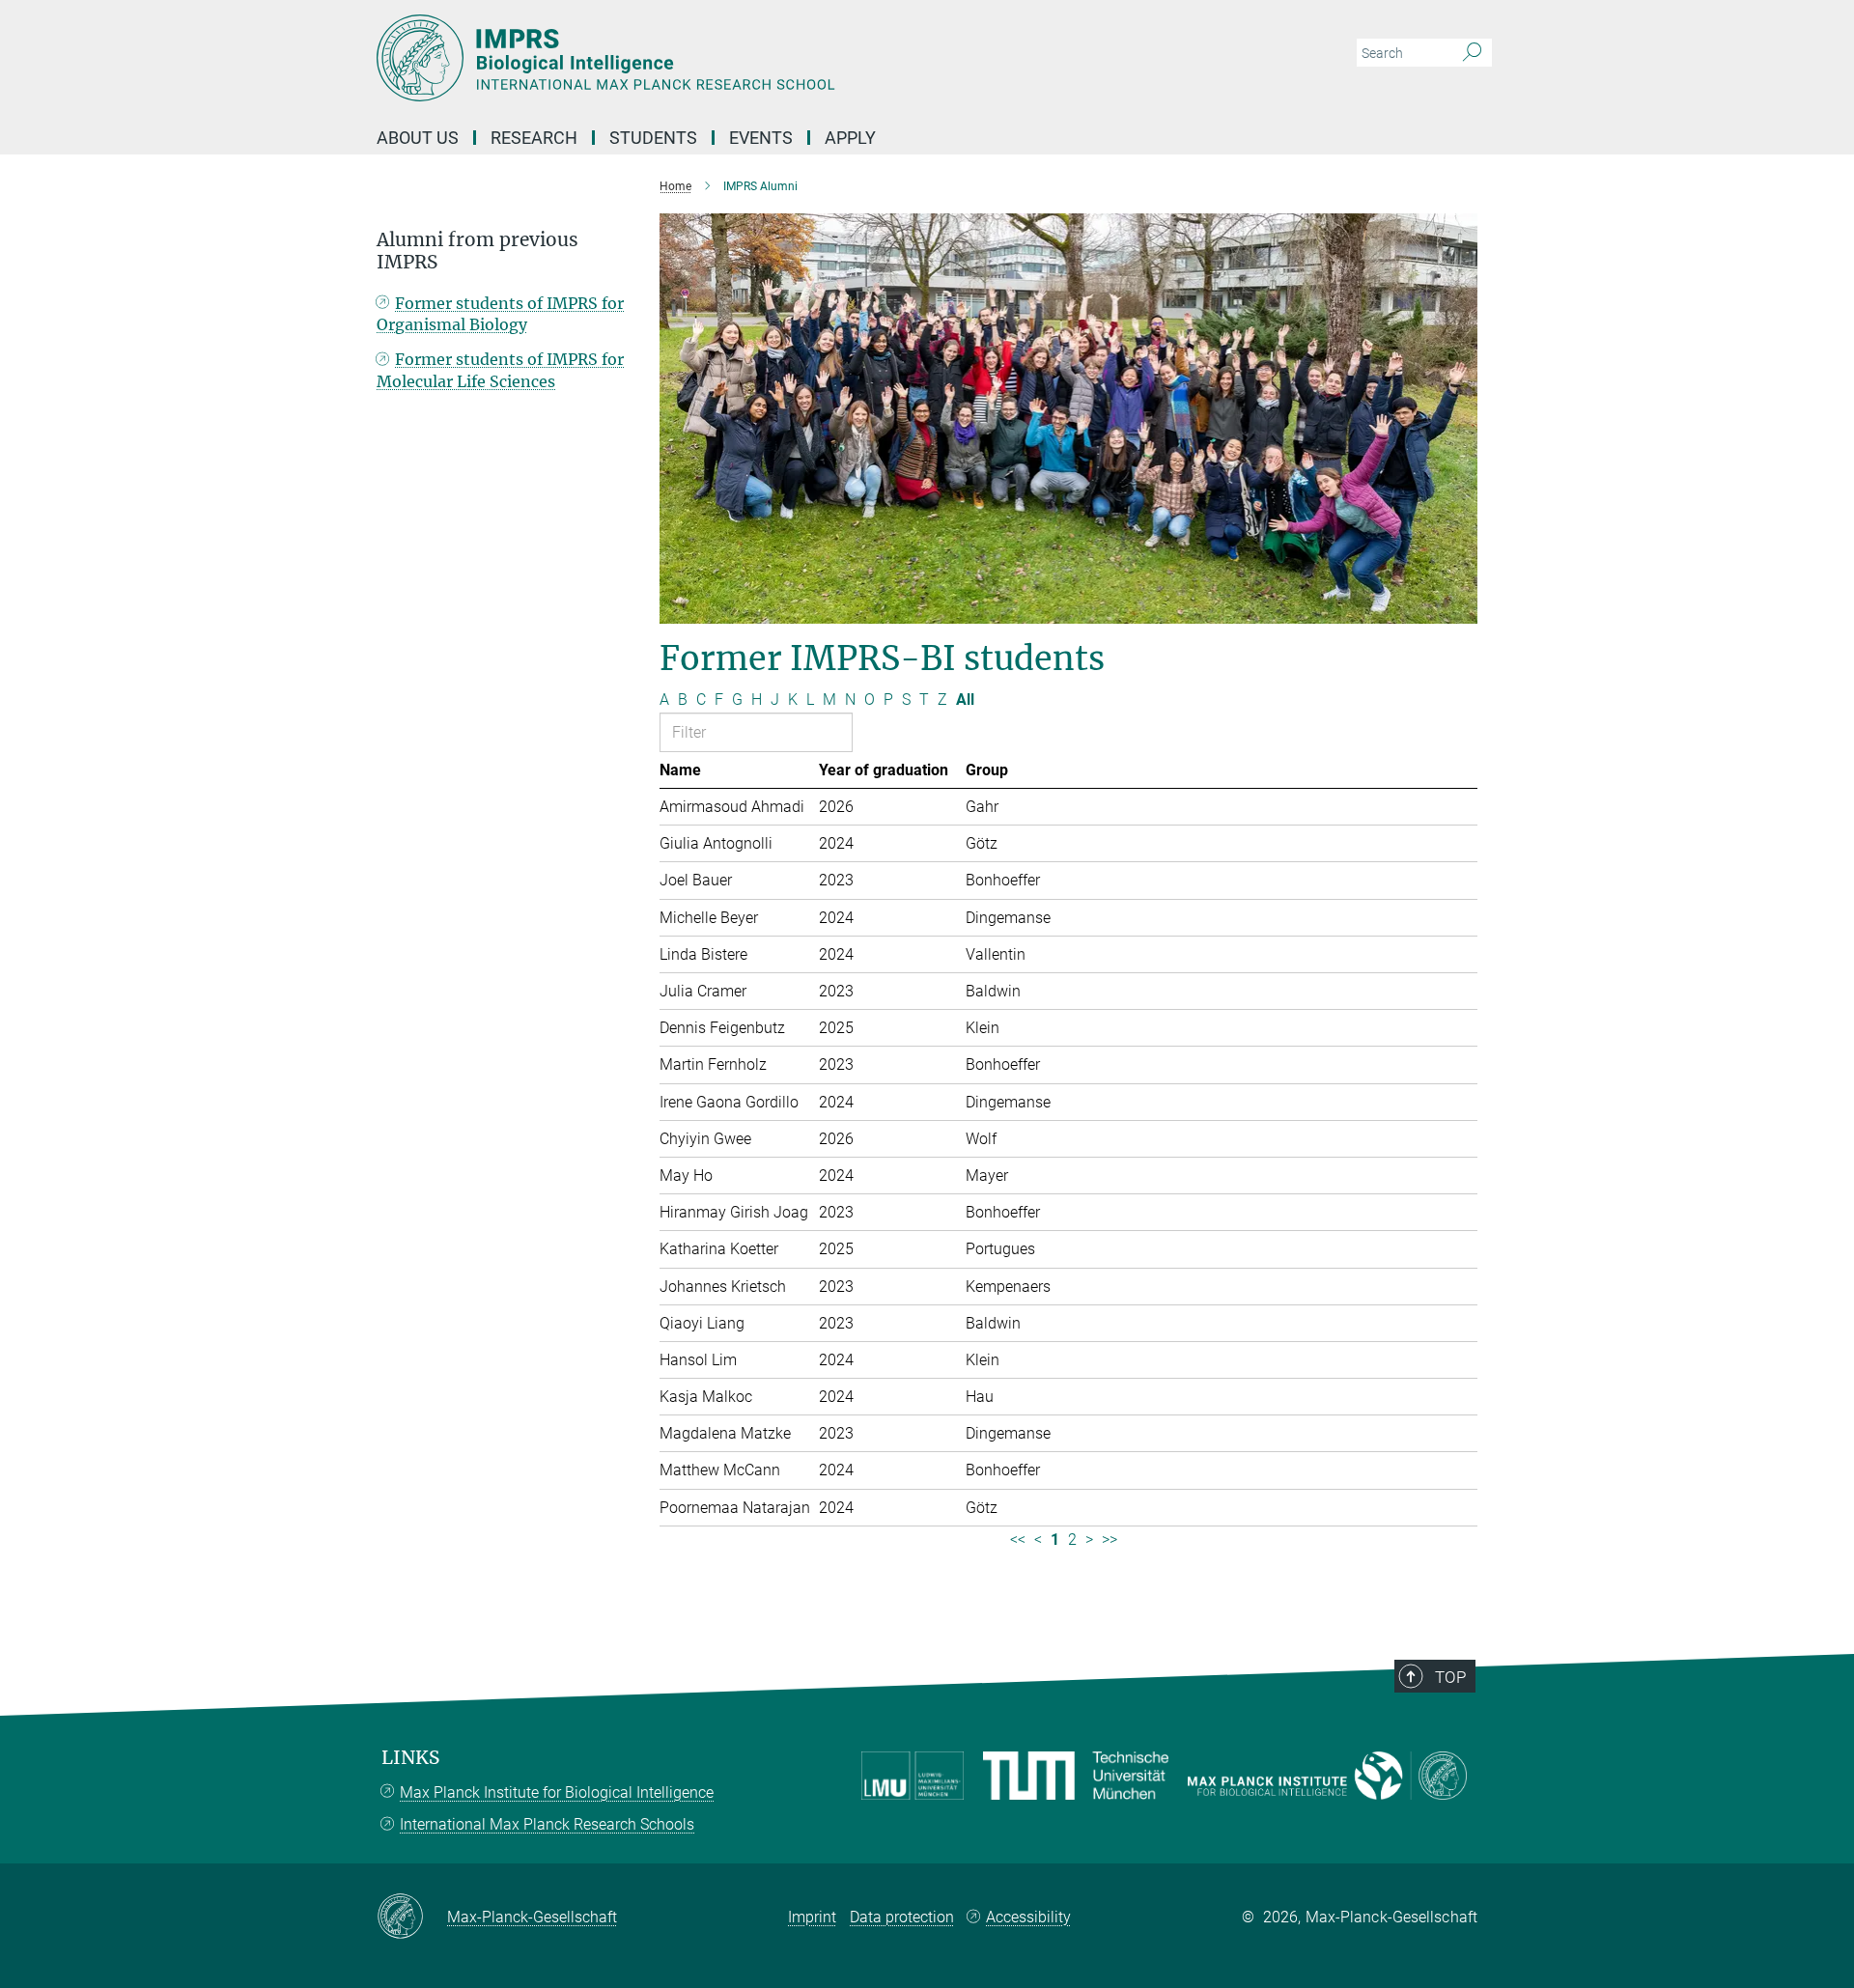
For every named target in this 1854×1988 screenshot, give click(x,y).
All (965, 700)
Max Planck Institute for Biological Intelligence (557, 1792)
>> (1110, 1540)
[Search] (1472, 53)
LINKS (410, 1758)
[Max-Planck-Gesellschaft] (412, 1918)
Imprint (812, 1917)
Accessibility (1028, 1917)
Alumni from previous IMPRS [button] (478, 251)
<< (1018, 1540)
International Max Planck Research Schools (547, 1824)
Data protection (902, 1917)
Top (1450, 1677)
